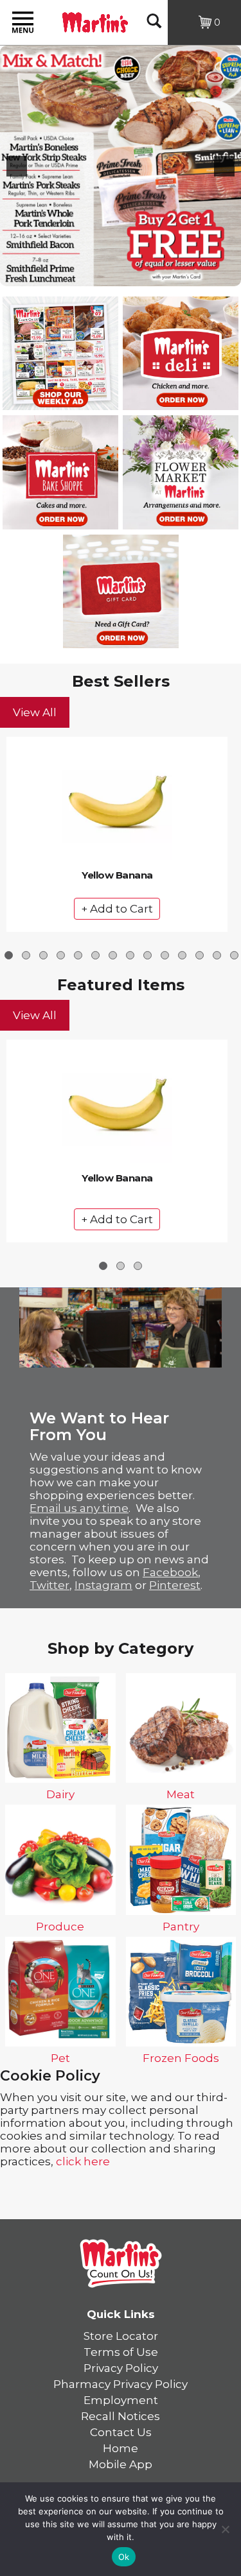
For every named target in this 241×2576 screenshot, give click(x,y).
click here (83, 2161)
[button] (17, 166)
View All (35, 712)
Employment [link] (121, 2400)
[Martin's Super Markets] (95, 21)
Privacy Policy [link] (121, 2368)
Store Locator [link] (121, 2336)
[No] (225, 2529)
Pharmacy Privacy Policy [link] (121, 2384)
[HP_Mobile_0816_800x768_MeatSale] (121, 166)
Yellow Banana (117, 875)
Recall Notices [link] (121, 2416)
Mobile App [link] (121, 2464)
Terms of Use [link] (121, 2352)
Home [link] (121, 2448)
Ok (124, 2557)
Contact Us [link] (121, 2432)
